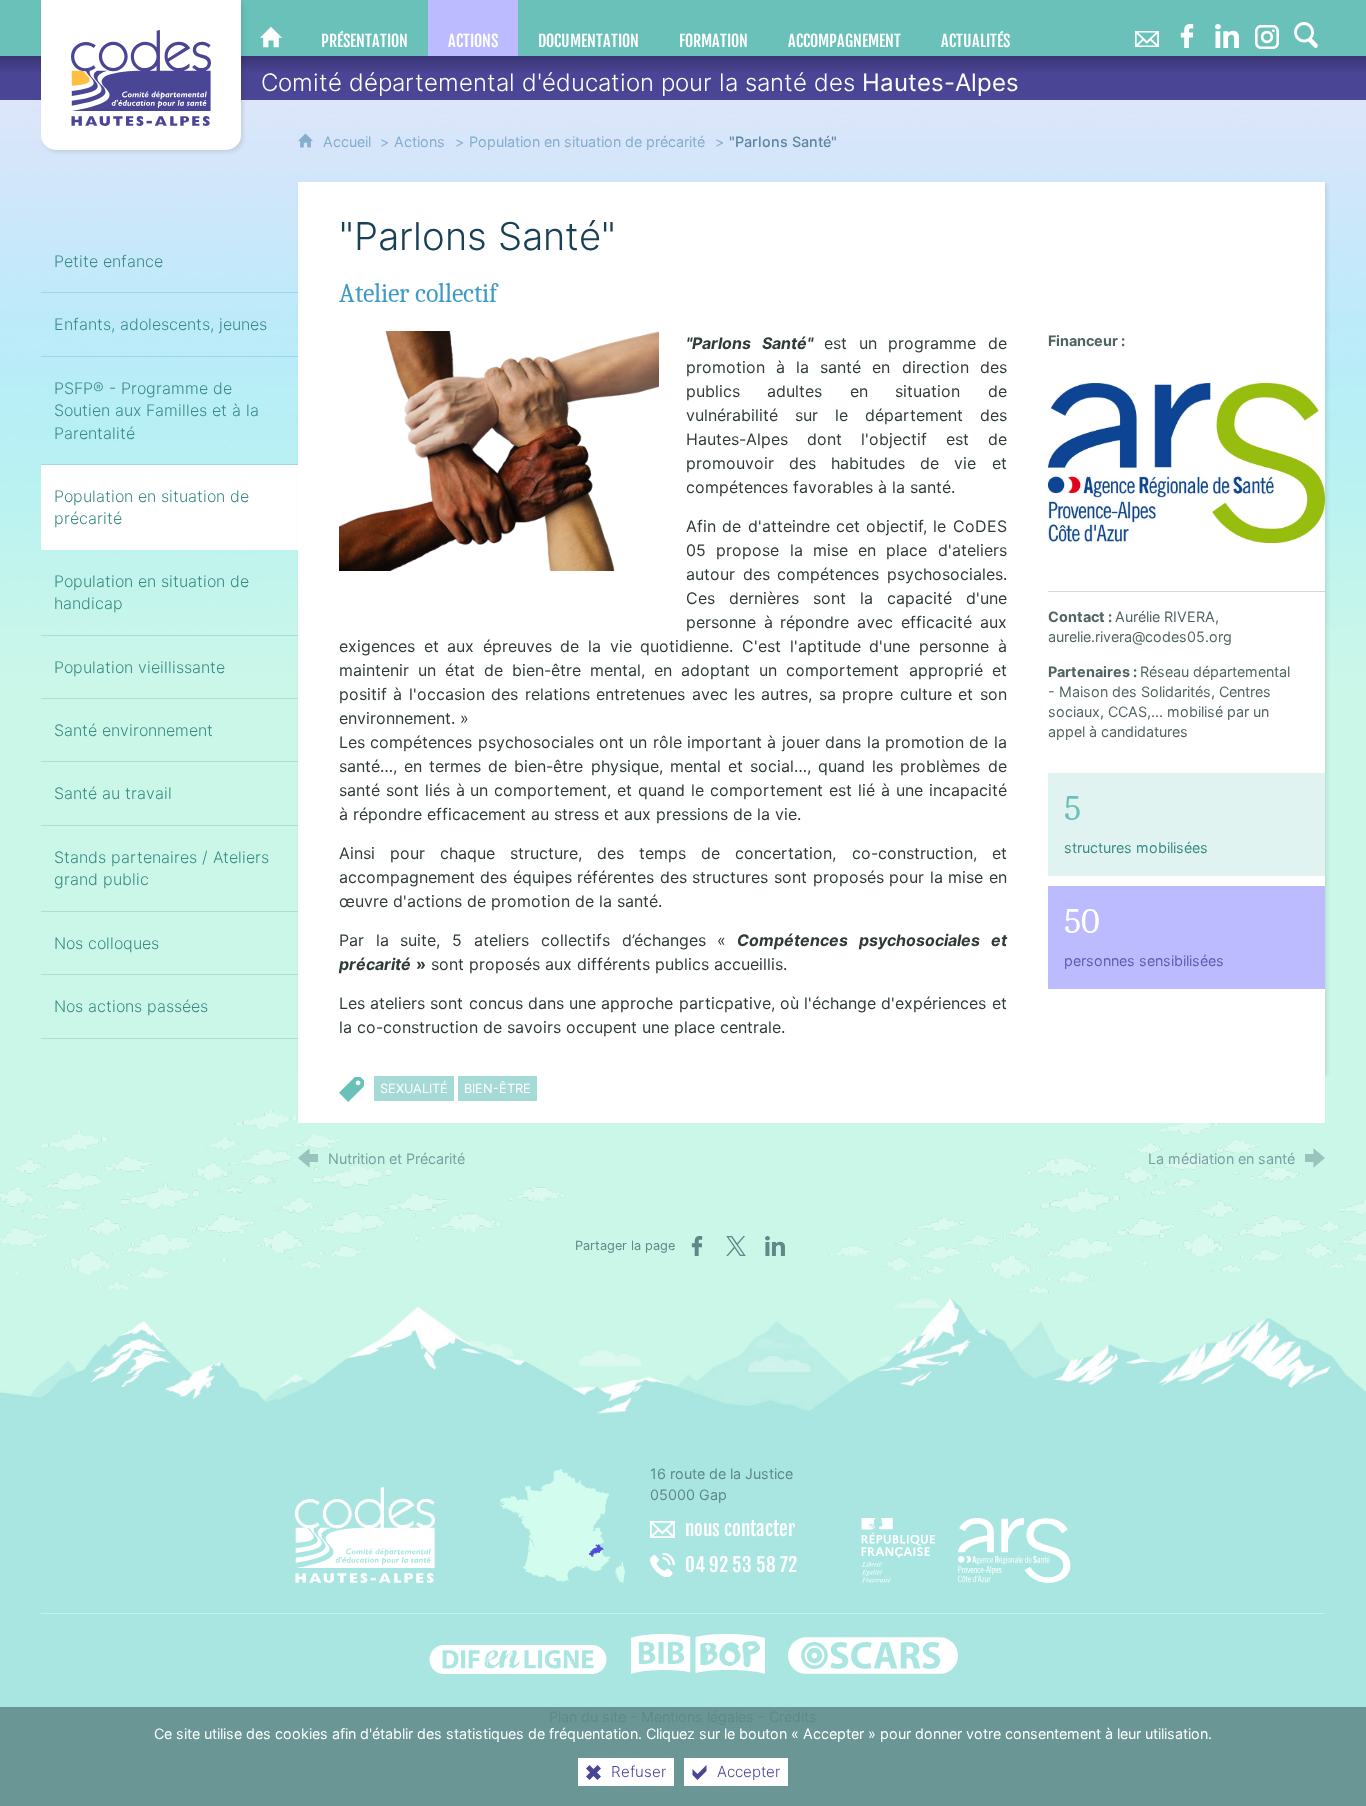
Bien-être (497, 1088)
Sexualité (414, 1088)
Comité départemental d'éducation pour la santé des (640, 82)
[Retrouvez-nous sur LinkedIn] (1227, 28)
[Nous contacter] (1147, 28)
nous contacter (740, 1529)
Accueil (349, 141)
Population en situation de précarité (587, 141)
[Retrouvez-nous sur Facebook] (1187, 28)
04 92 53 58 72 (741, 1565)
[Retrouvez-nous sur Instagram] (1267, 28)
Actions (419, 141)
